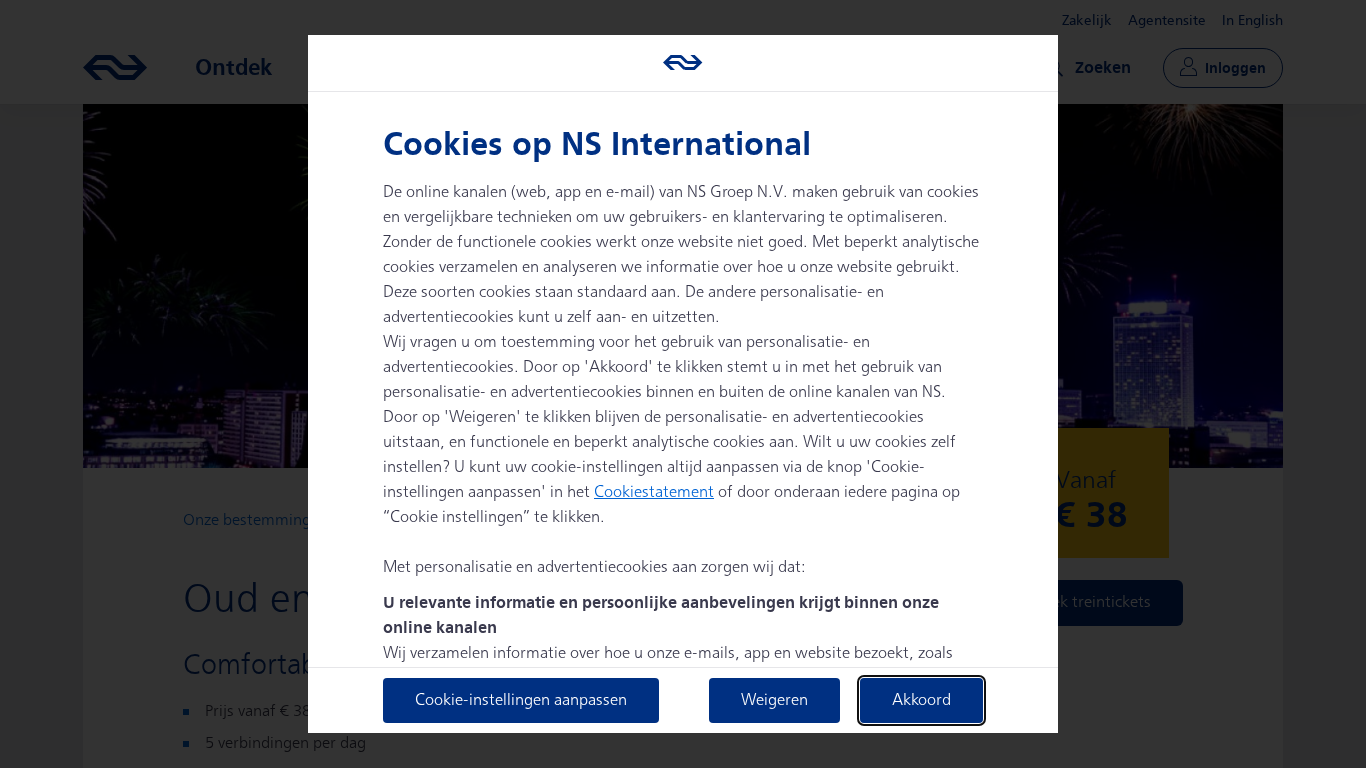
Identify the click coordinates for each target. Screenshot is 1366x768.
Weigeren (774, 700)
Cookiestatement (654, 492)
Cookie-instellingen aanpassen (521, 700)
